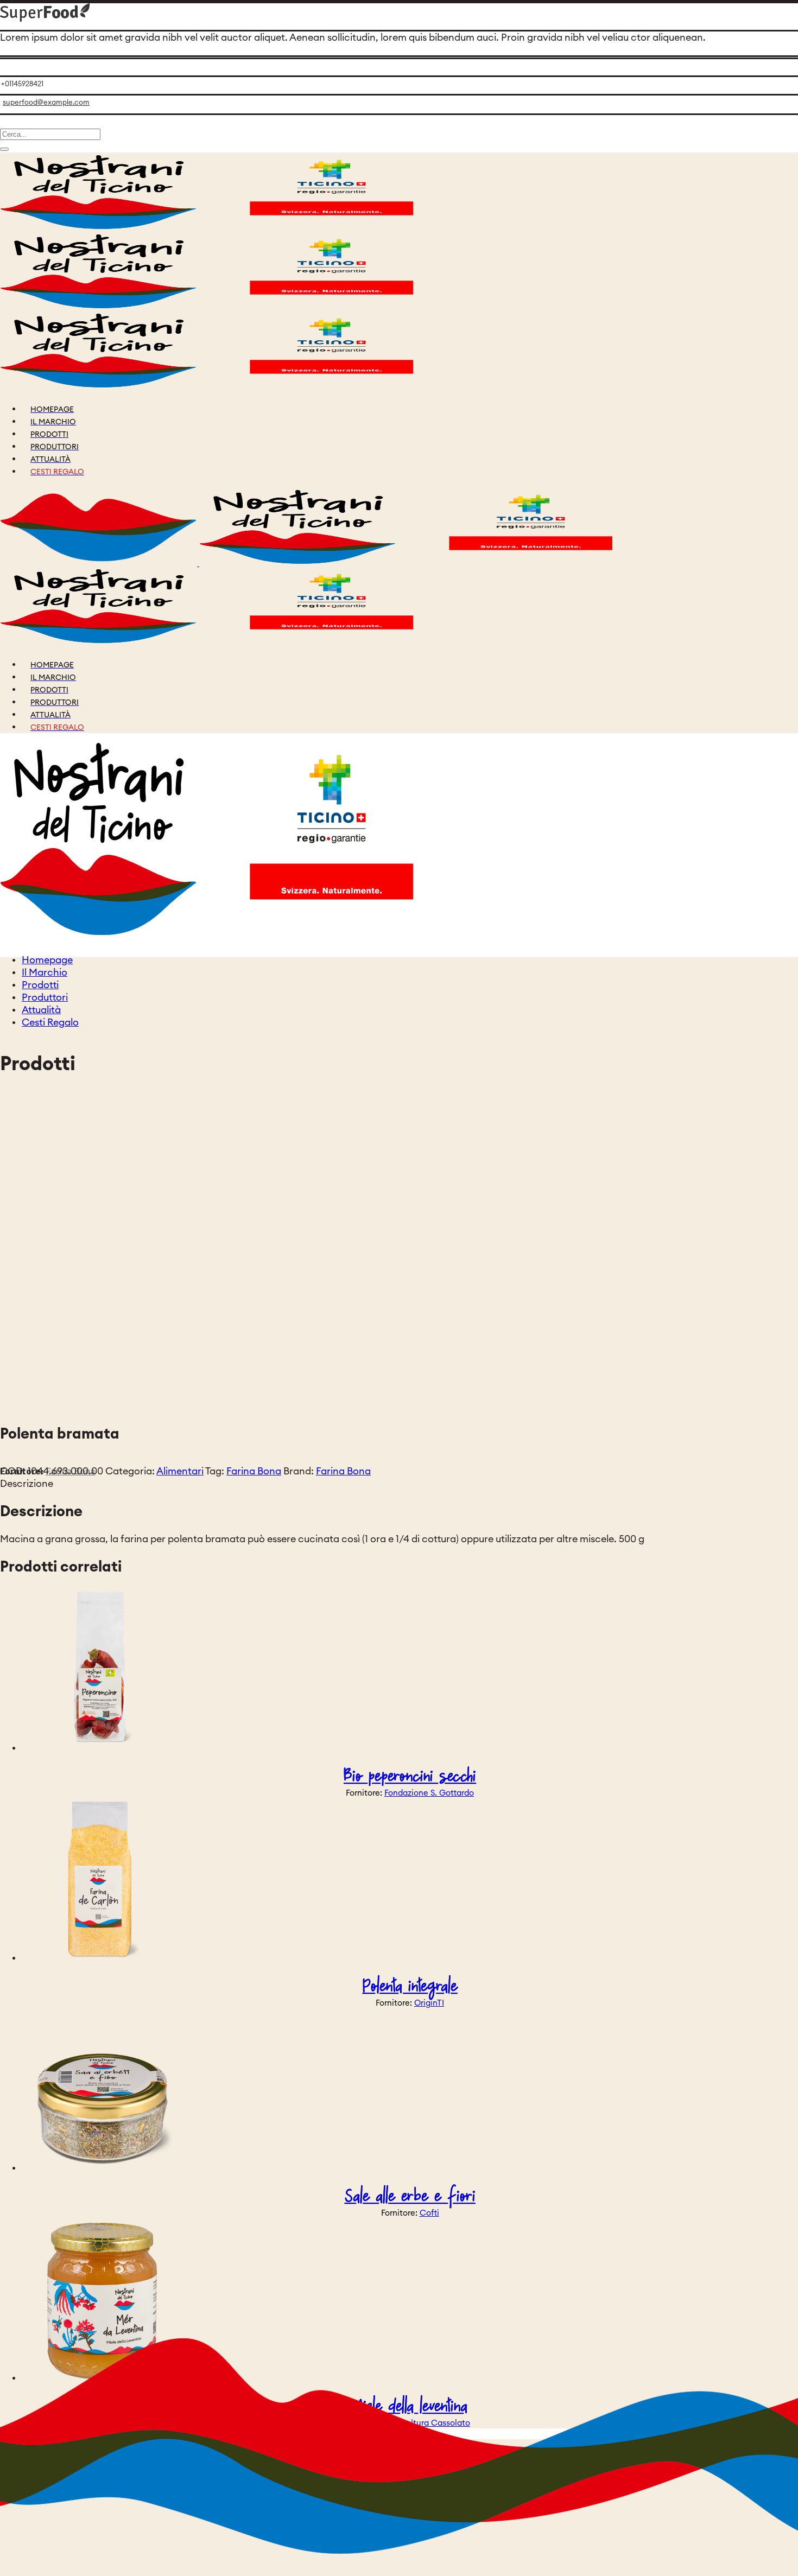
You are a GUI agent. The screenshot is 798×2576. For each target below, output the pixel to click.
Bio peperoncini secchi (410, 1776)
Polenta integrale (410, 1986)
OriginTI (429, 2003)
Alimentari (180, 1471)
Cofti (429, 2213)
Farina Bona (254, 1471)
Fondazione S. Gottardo (429, 1793)
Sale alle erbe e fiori (410, 2196)
